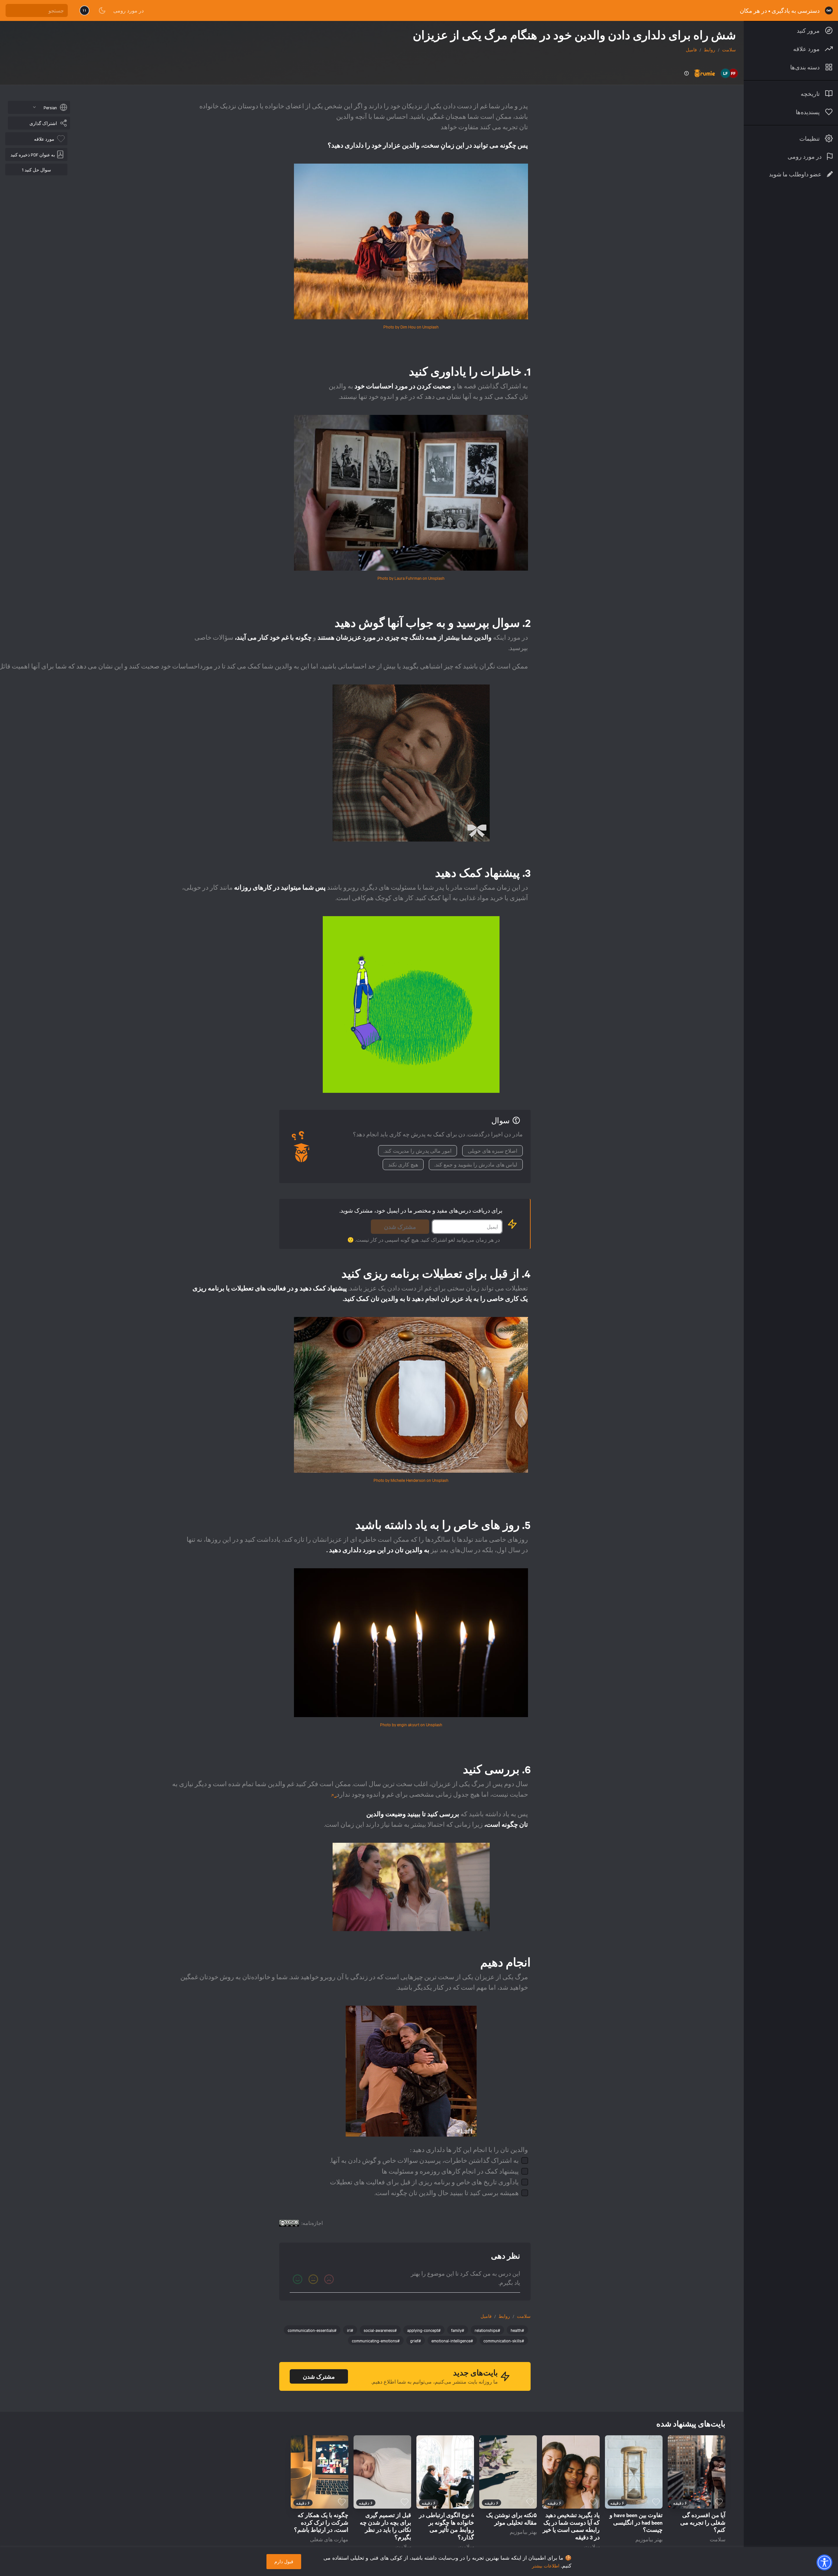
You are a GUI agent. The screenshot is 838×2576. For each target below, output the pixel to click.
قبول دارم (284, 2561)
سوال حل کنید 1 (36, 169)
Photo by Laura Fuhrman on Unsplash (411, 578)
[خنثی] (313, 2279)
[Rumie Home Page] (829, 10)
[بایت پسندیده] (719, 2502)
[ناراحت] (329, 2279)
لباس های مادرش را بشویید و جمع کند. (476, 1164)
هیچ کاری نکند (403, 1164)
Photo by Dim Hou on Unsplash (411, 327)
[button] (824, 2562)
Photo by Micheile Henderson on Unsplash (411, 1480)
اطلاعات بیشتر (546, 2566)
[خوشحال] (298, 2279)
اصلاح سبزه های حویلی (492, 1151)
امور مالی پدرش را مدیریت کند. (418, 1151)
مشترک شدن (400, 1227)
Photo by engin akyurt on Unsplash (411, 1724)
